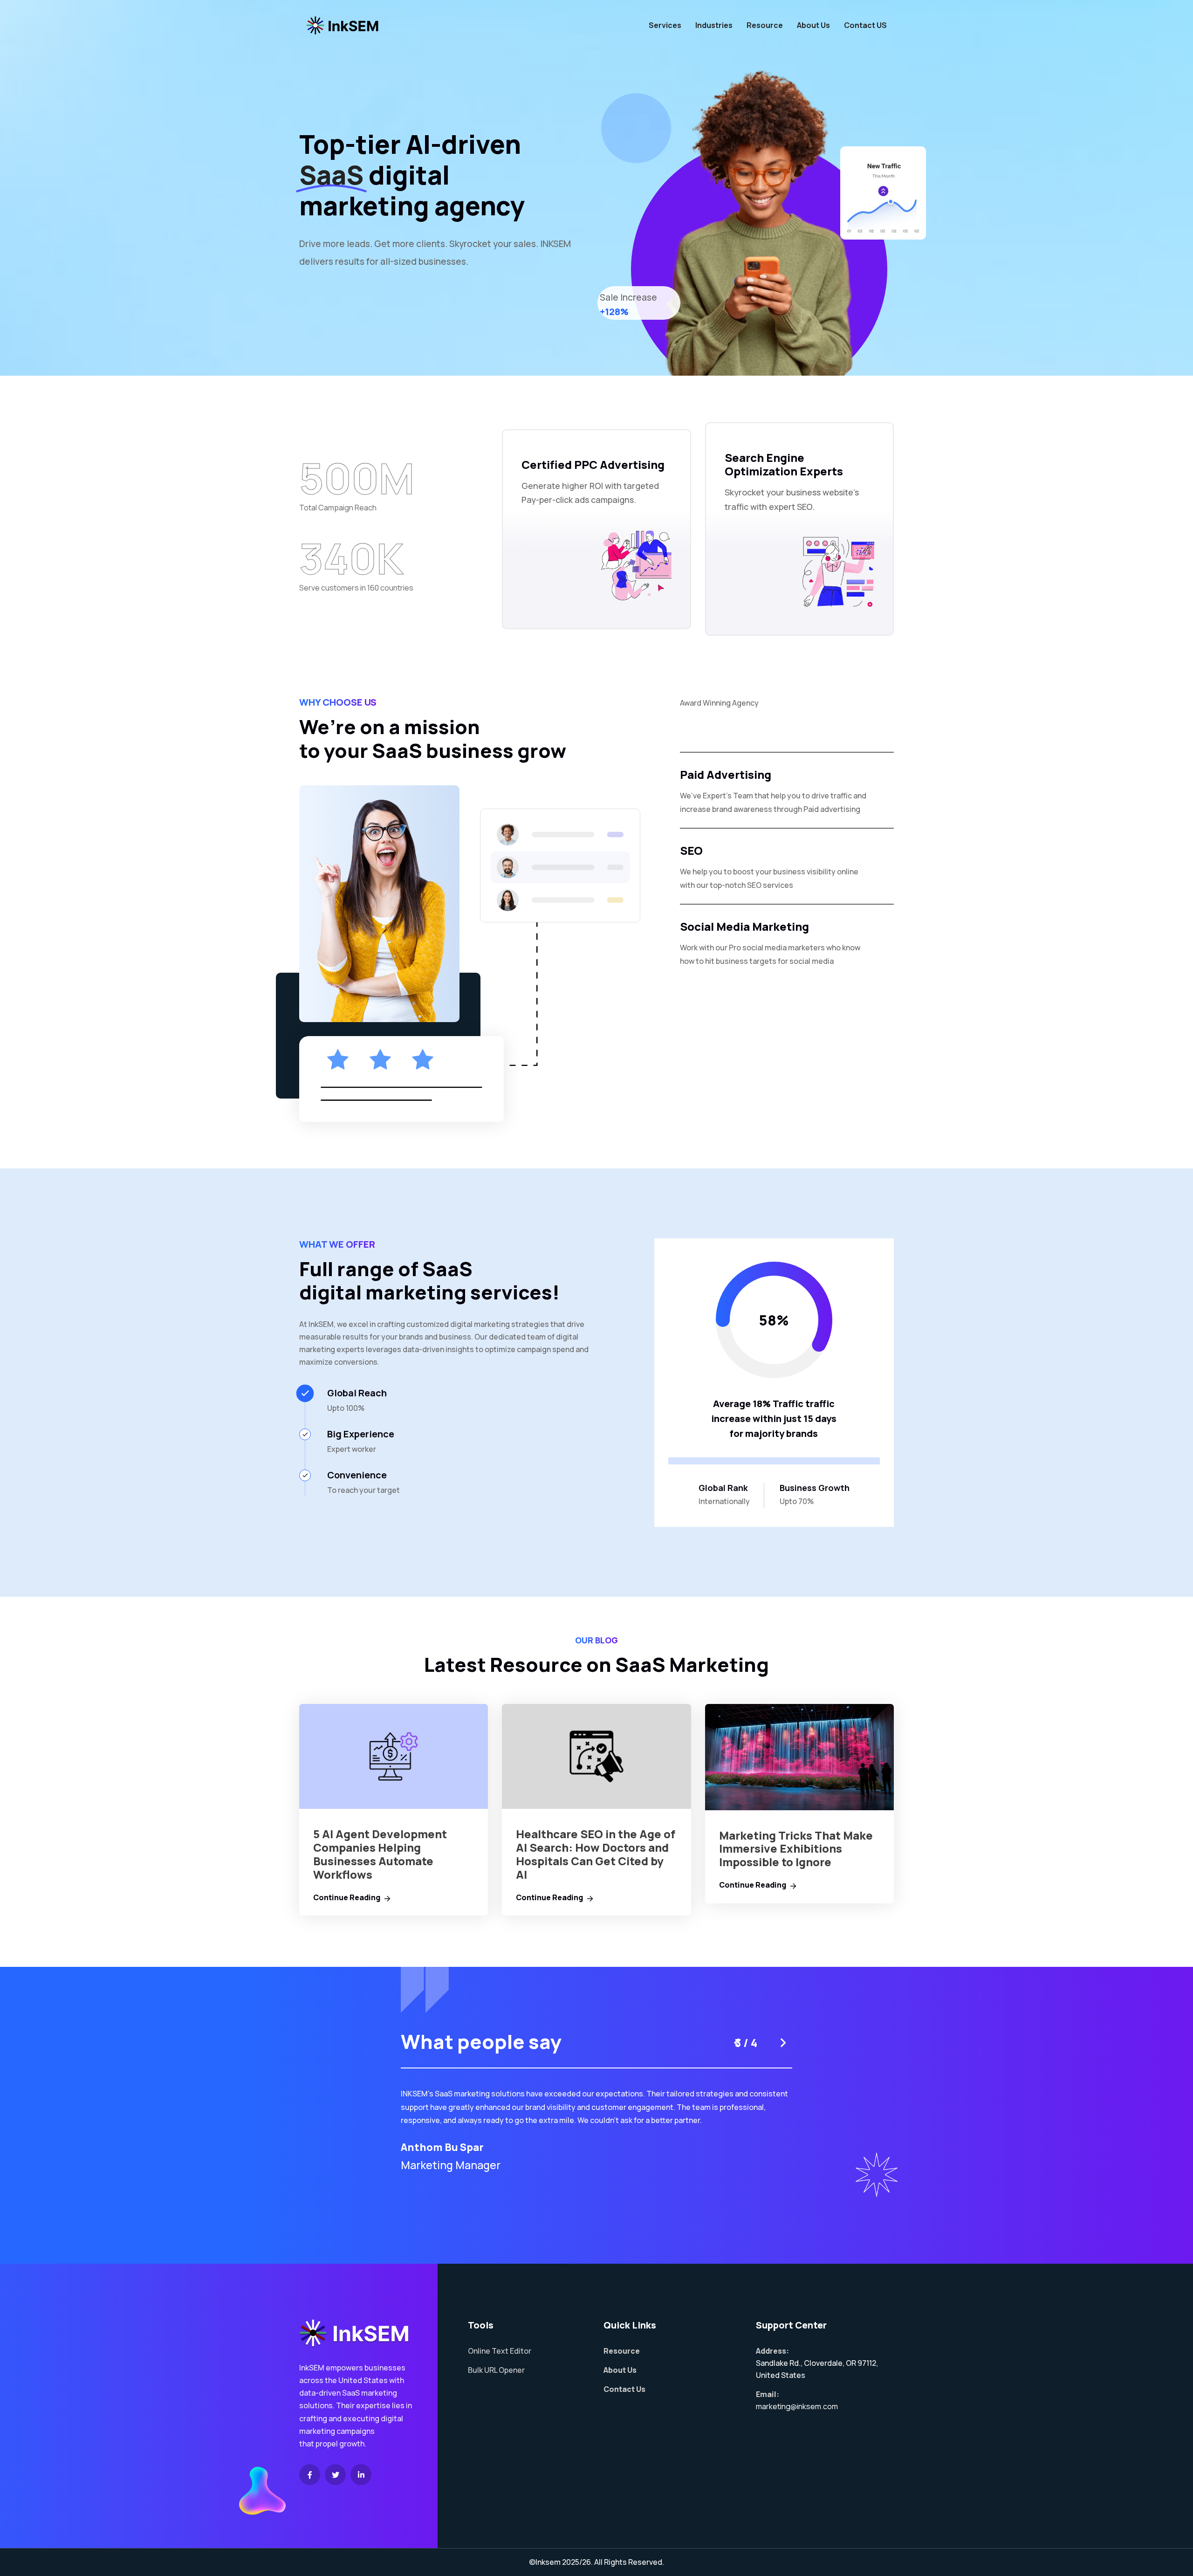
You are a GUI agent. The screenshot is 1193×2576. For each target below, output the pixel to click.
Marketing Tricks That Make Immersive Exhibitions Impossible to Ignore (796, 1849)
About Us (813, 25)
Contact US (865, 25)
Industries (714, 25)
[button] (736, 2043)
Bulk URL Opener (496, 2370)
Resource (765, 25)
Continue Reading (347, 1897)
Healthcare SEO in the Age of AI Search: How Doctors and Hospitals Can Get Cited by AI (596, 1854)
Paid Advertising (726, 774)
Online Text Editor (500, 2351)
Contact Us (624, 2389)
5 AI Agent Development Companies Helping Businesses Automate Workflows (380, 1854)
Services (665, 25)
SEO (691, 850)
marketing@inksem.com (797, 2406)
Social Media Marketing (744, 926)
